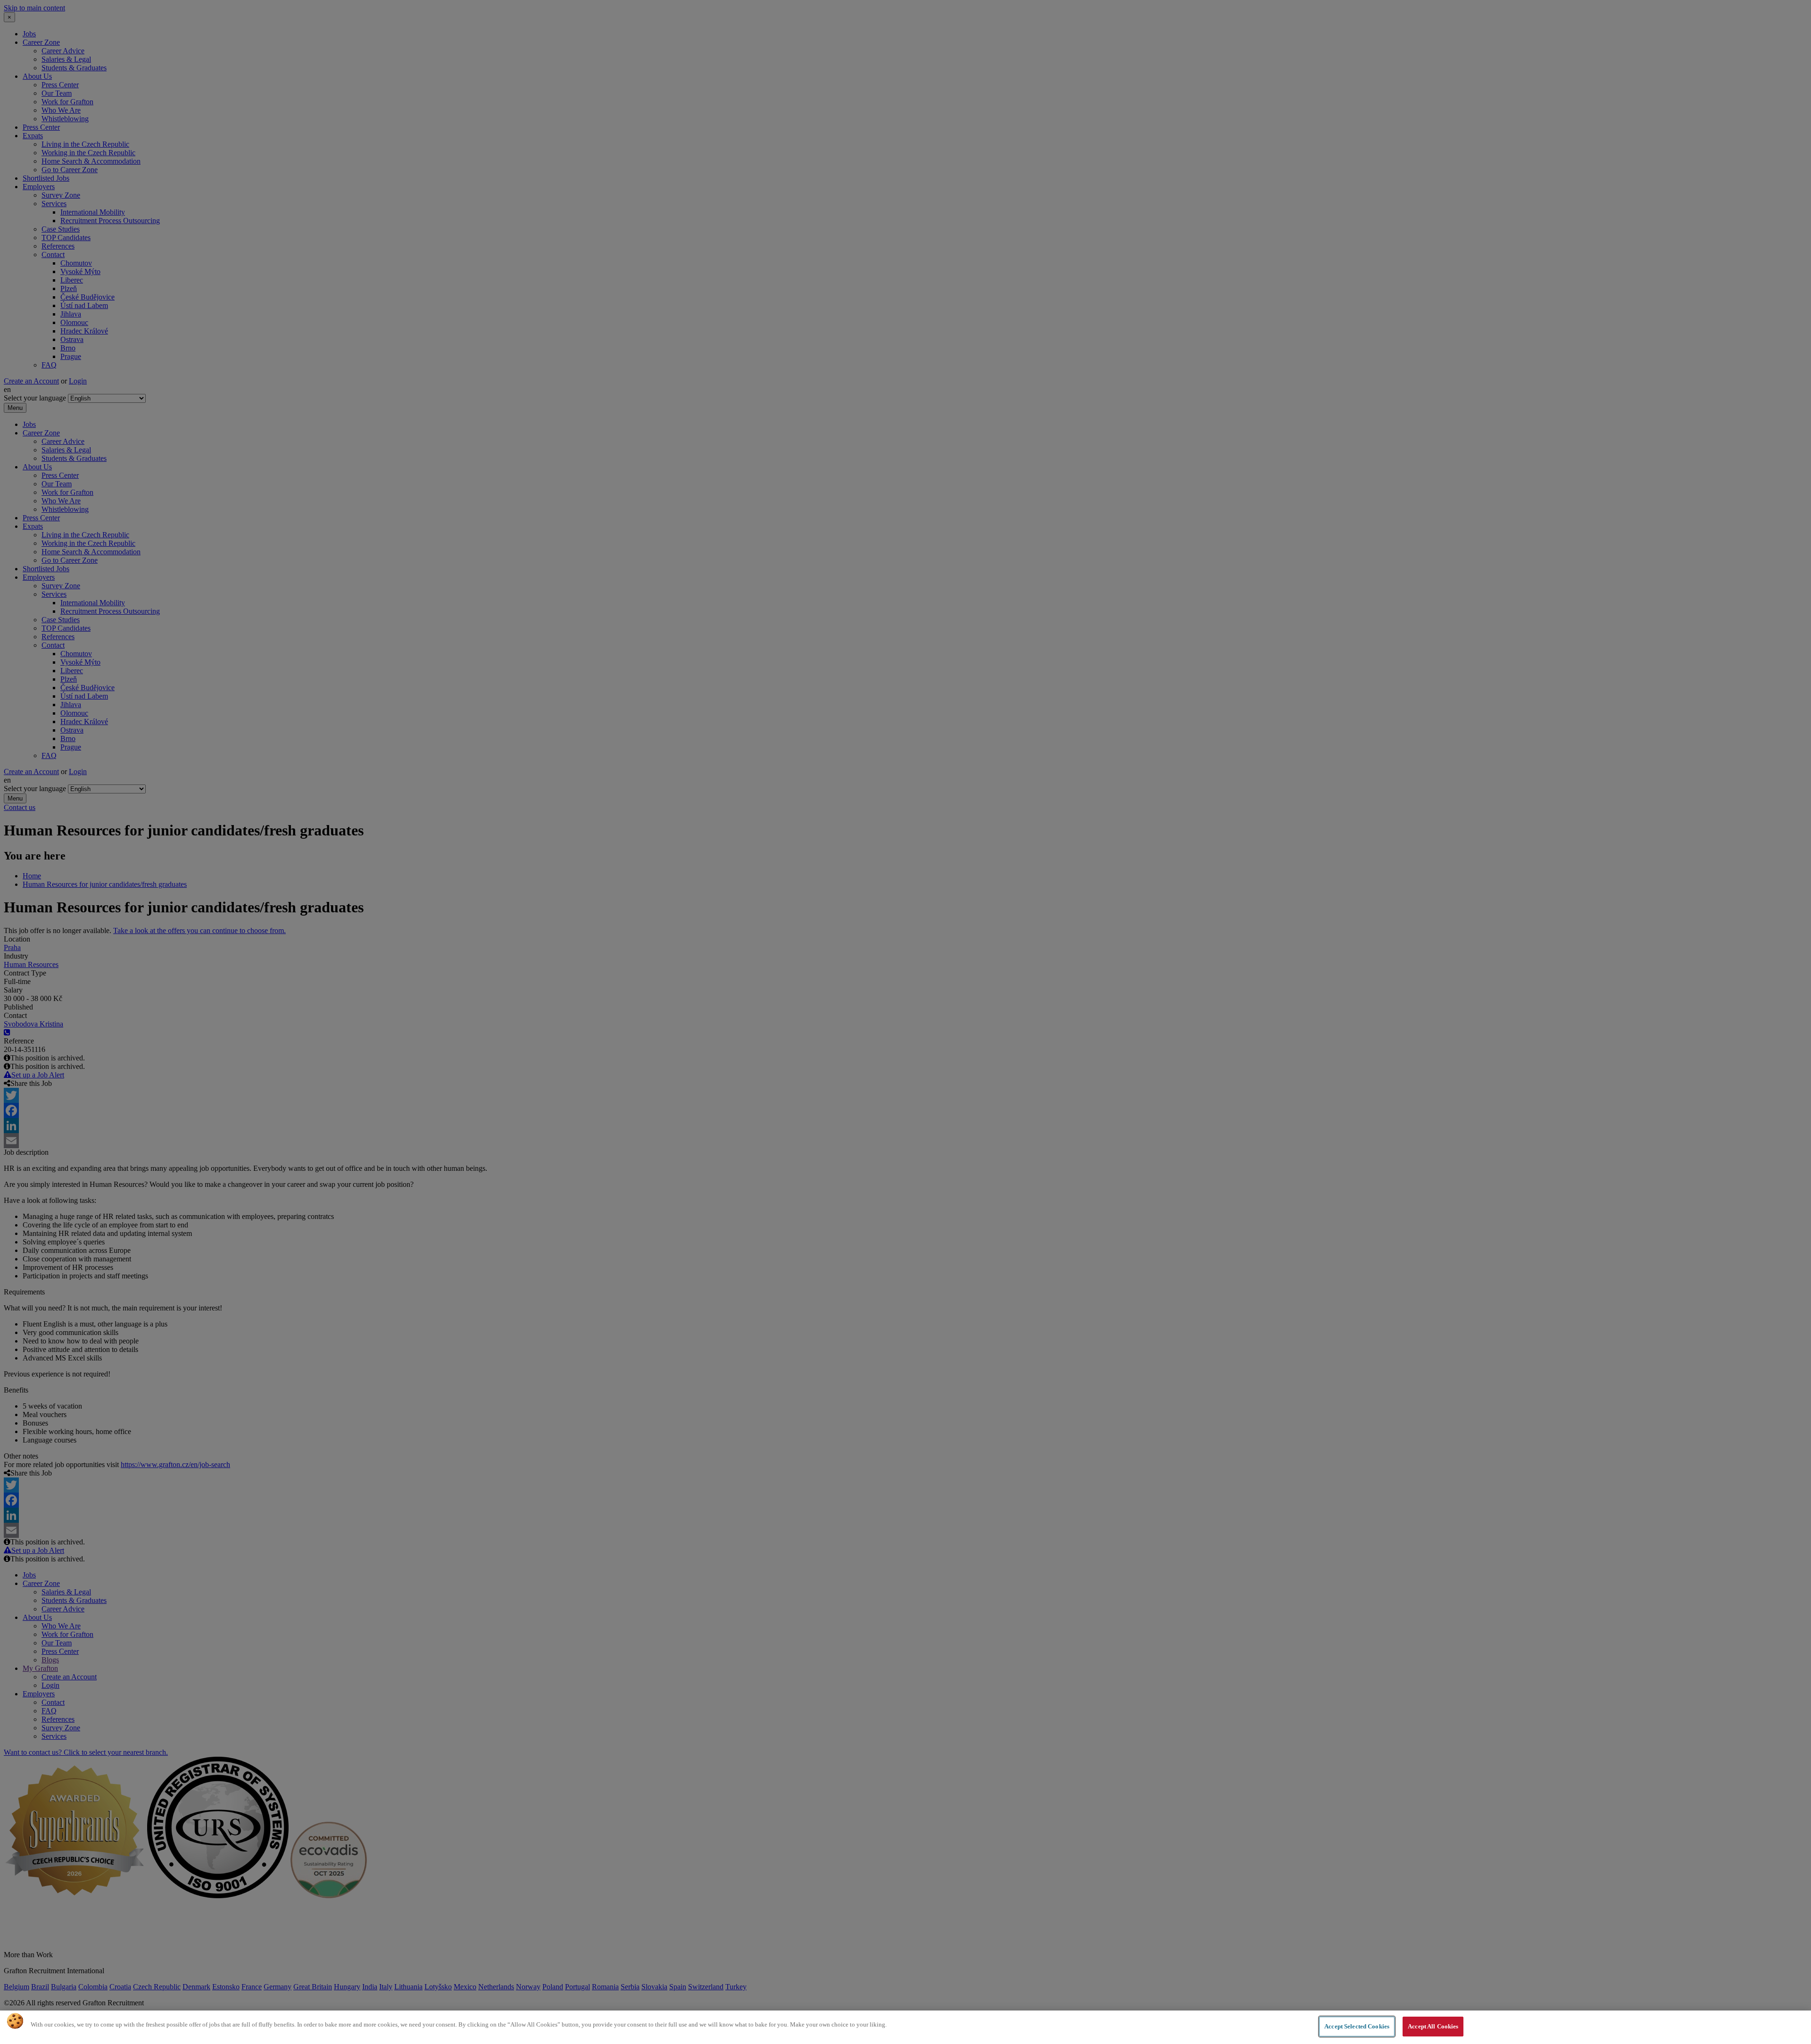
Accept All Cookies (1433, 2026)
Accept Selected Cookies (1357, 2026)
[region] (905, 2027)
